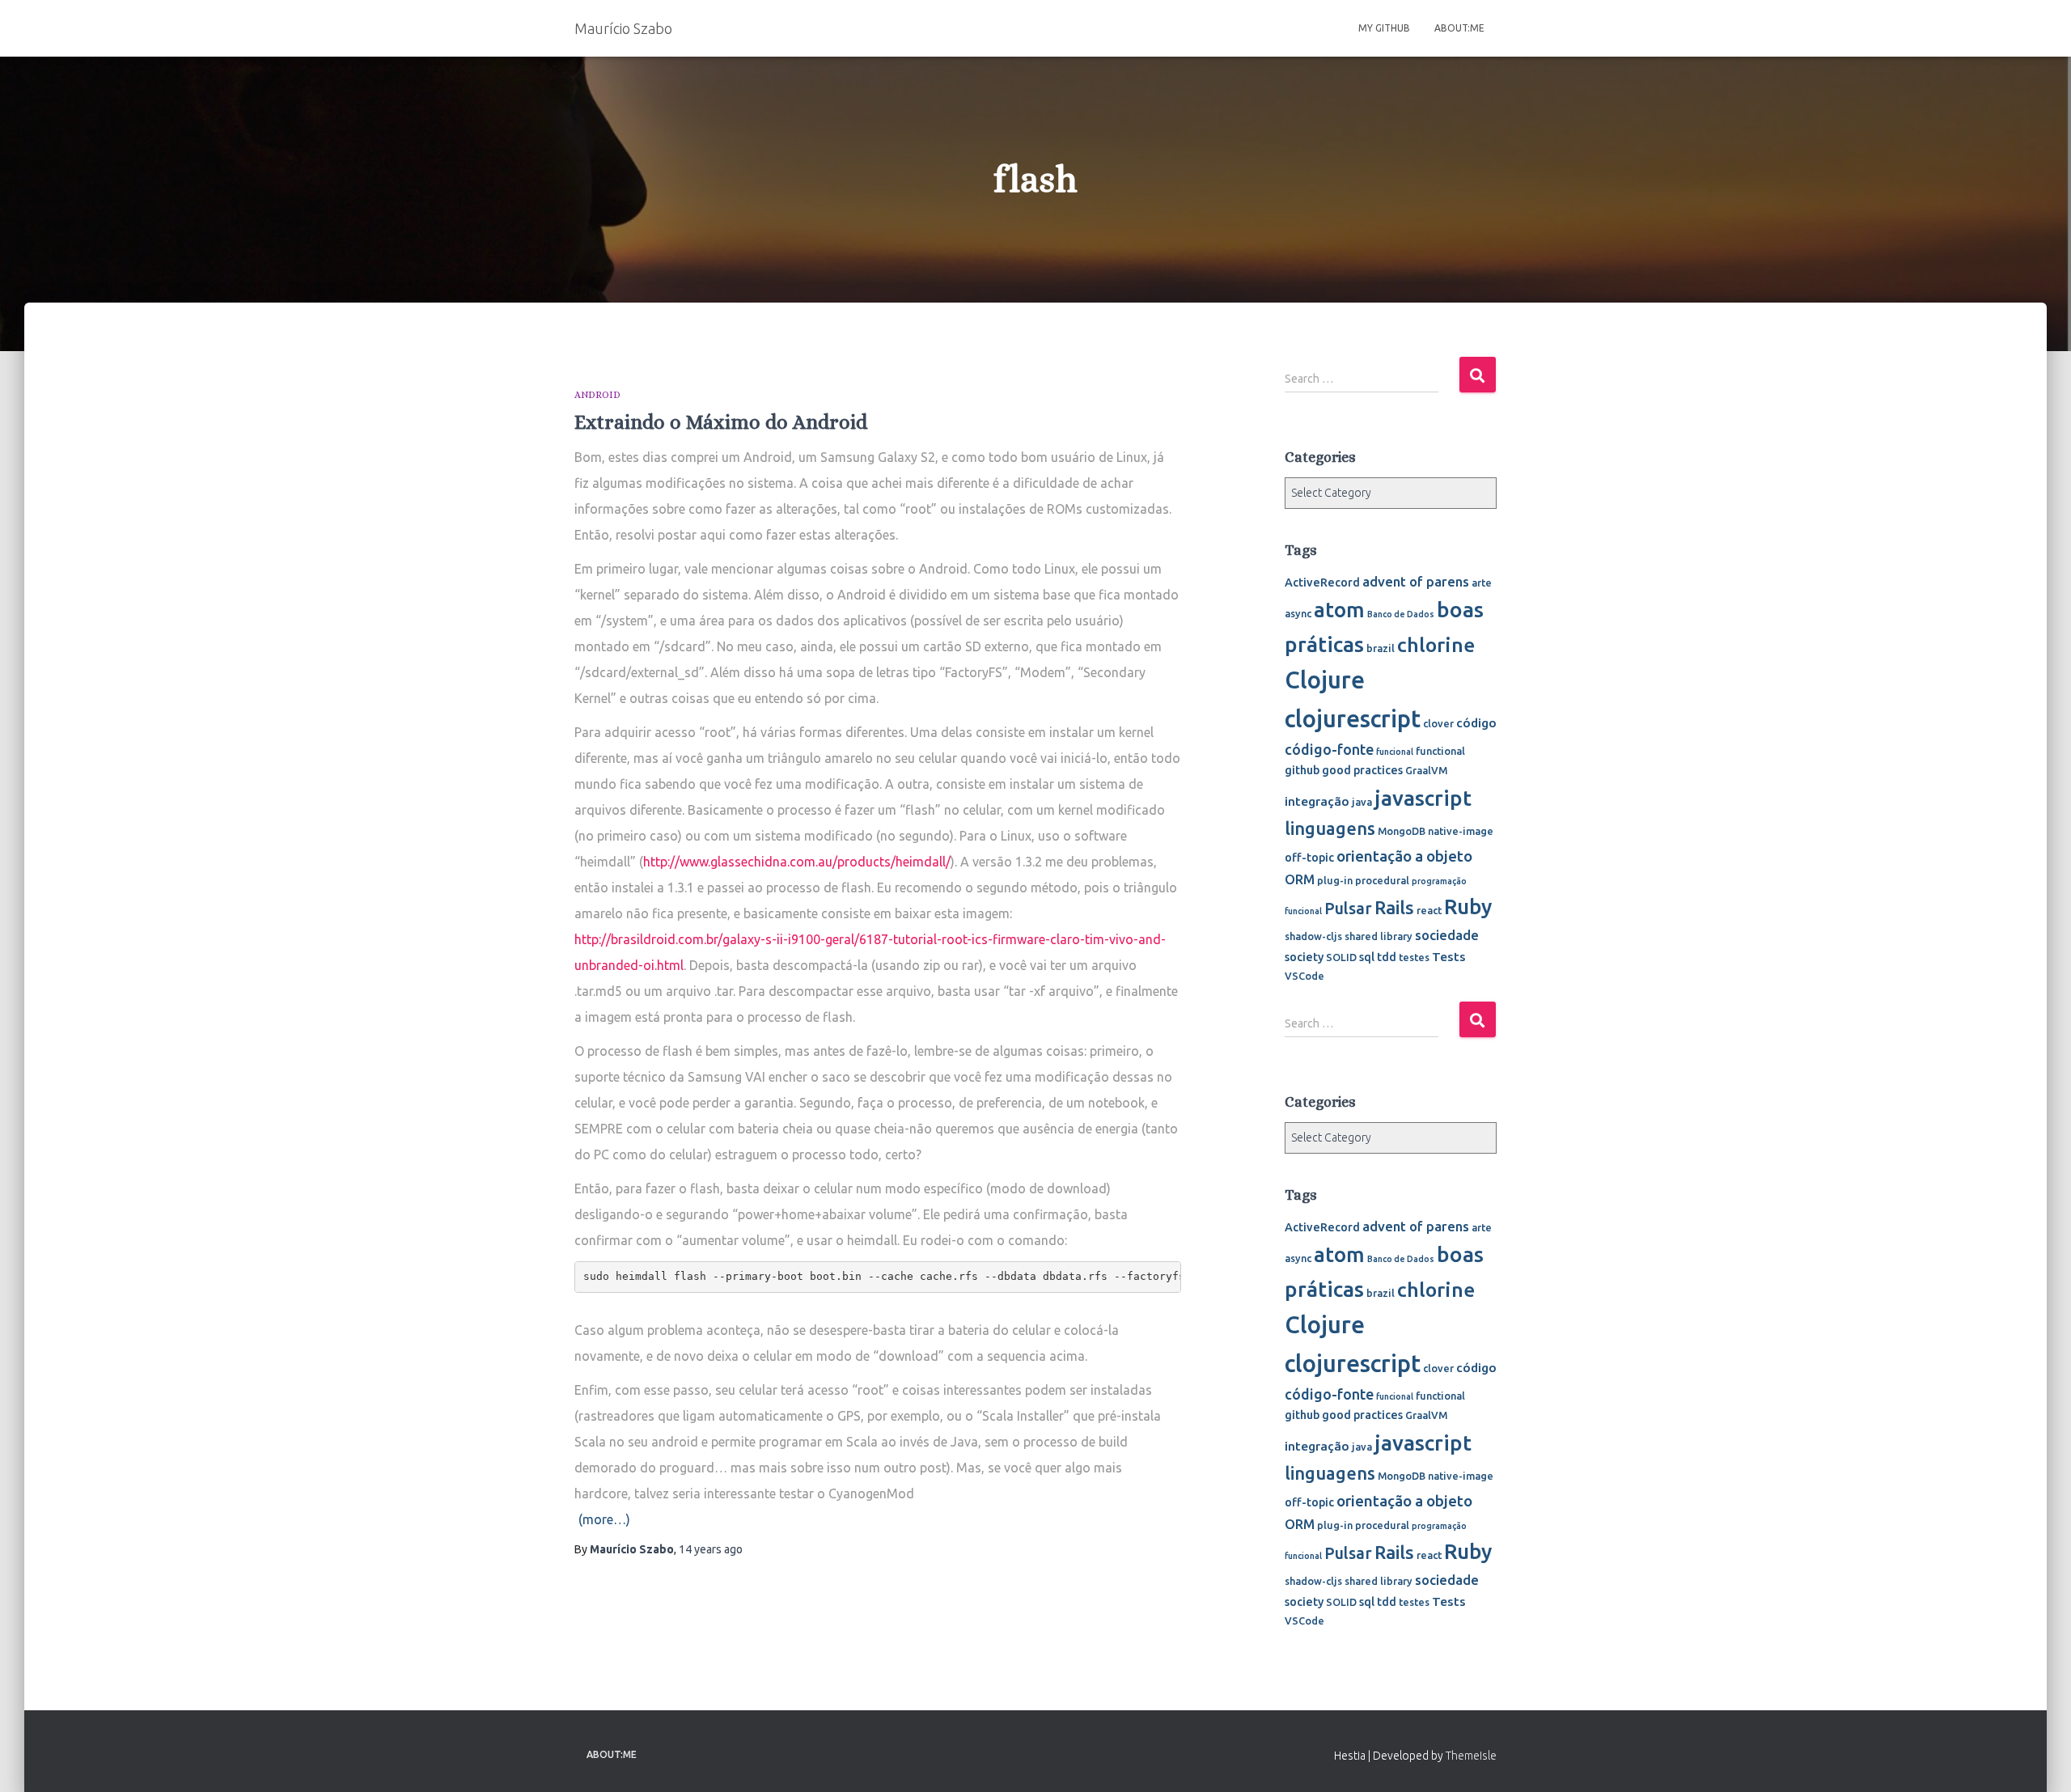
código (1476, 722)
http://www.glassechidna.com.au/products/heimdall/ (797, 862)
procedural (1382, 880)
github (1302, 770)
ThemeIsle (1471, 1756)
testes (1414, 957)
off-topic (1309, 858)
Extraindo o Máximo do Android (721, 422)
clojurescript (1353, 719)
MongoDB (1402, 831)
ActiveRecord (1322, 583)
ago (711, 1549)
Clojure (1325, 680)
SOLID (1341, 957)
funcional (1395, 752)
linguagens (1330, 828)
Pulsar (1348, 908)
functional (1440, 751)
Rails (1394, 907)
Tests (1449, 956)
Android (597, 395)
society (1304, 957)
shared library (1379, 936)
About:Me (1459, 28)
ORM (1300, 879)
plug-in (1335, 880)
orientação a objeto (1404, 856)
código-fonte (1329, 749)
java (1362, 802)
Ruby (1468, 907)
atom (1339, 610)
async (1298, 613)
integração (1317, 801)
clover (1438, 723)
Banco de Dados (1401, 614)
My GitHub (1384, 28)
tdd (1387, 957)
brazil (1381, 648)
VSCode (1304, 976)
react (1429, 910)
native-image (1461, 831)
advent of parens (1416, 581)
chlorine (1436, 645)
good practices (1362, 770)
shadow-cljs (1313, 936)
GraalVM (1426, 770)
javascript (1423, 798)
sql (1367, 957)
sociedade (1447, 935)
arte (1482, 583)
